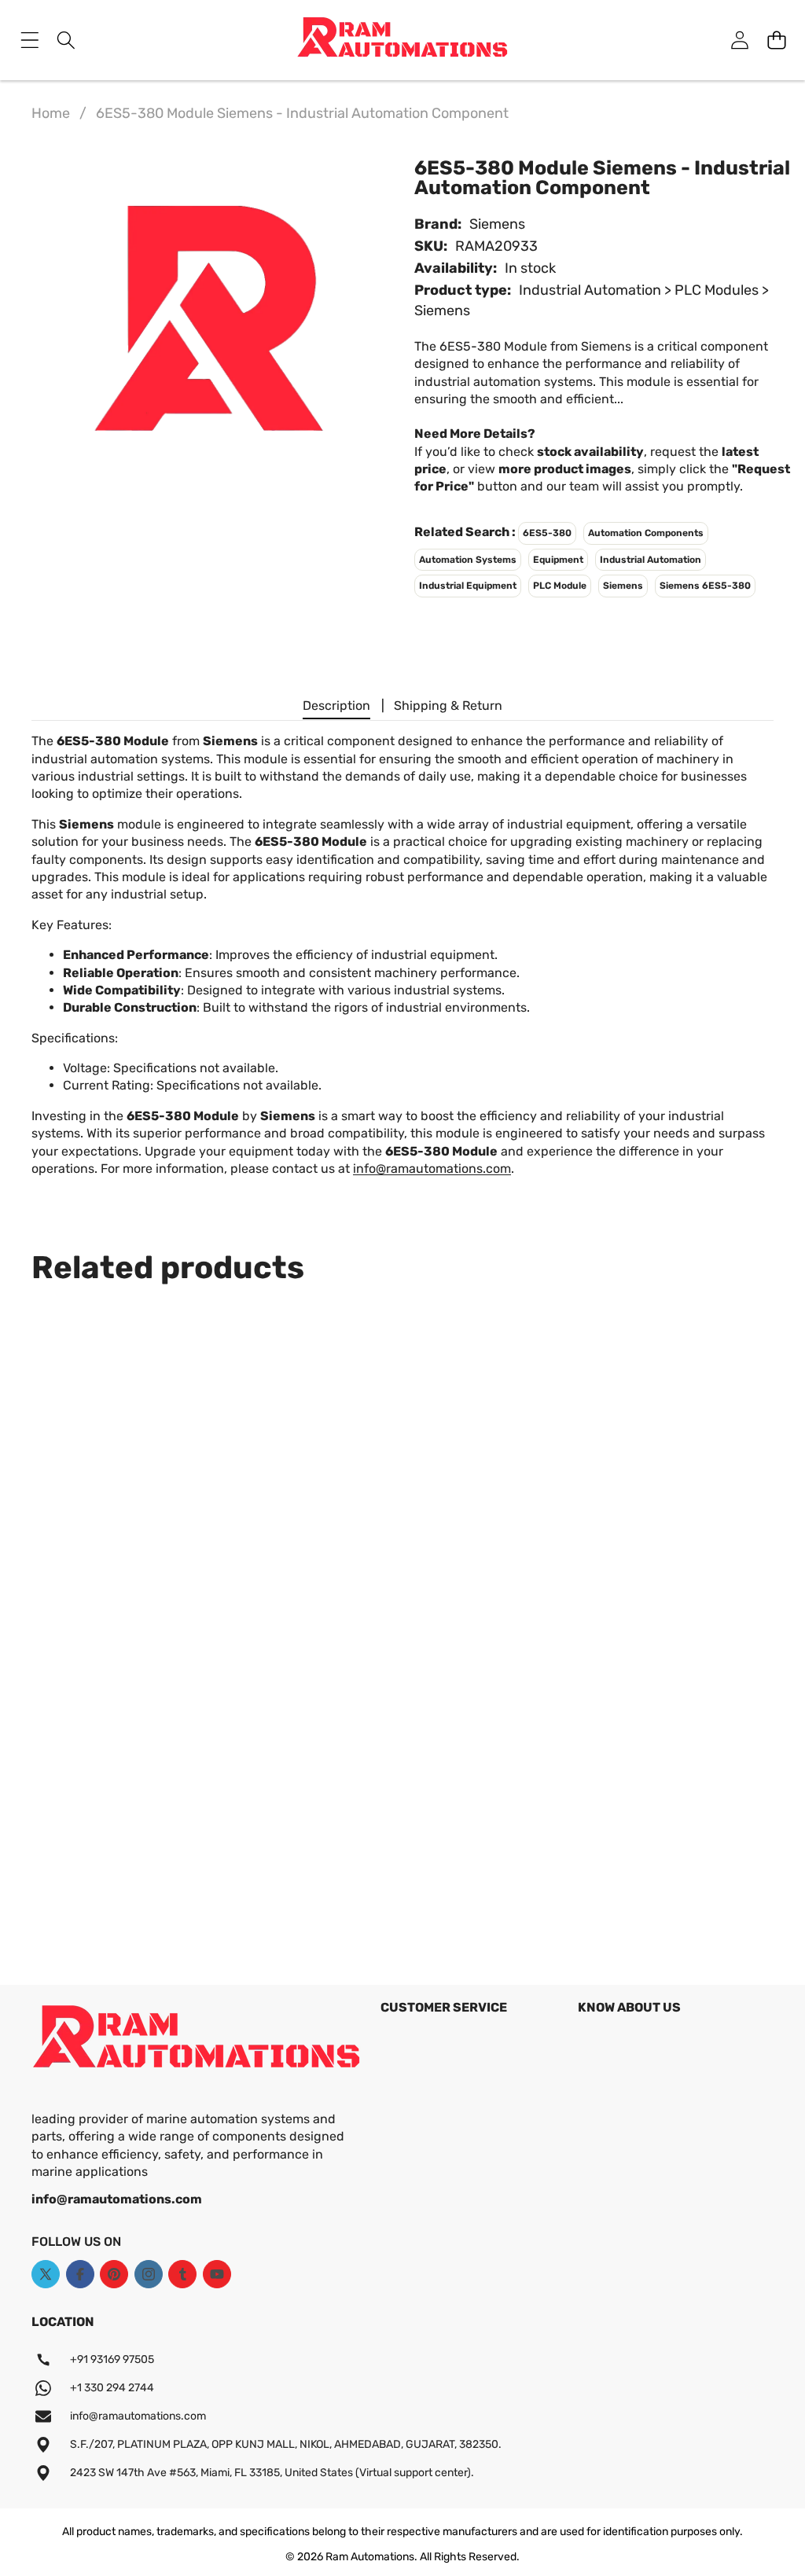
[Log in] (739, 40)
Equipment (558, 560)
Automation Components (646, 533)
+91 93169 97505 (112, 2359)
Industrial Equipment (468, 586)
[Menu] (29, 40)
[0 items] (776, 40)
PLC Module (560, 586)
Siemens (497, 224)
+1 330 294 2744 (112, 2388)
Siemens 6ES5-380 (705, 586)
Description (336, 706)
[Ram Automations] (402, 40)
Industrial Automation (651, 560)
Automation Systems (468, 560)
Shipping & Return (448, 706)
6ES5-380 (547, 533)
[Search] (66, 40)
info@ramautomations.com (432, 1169)
